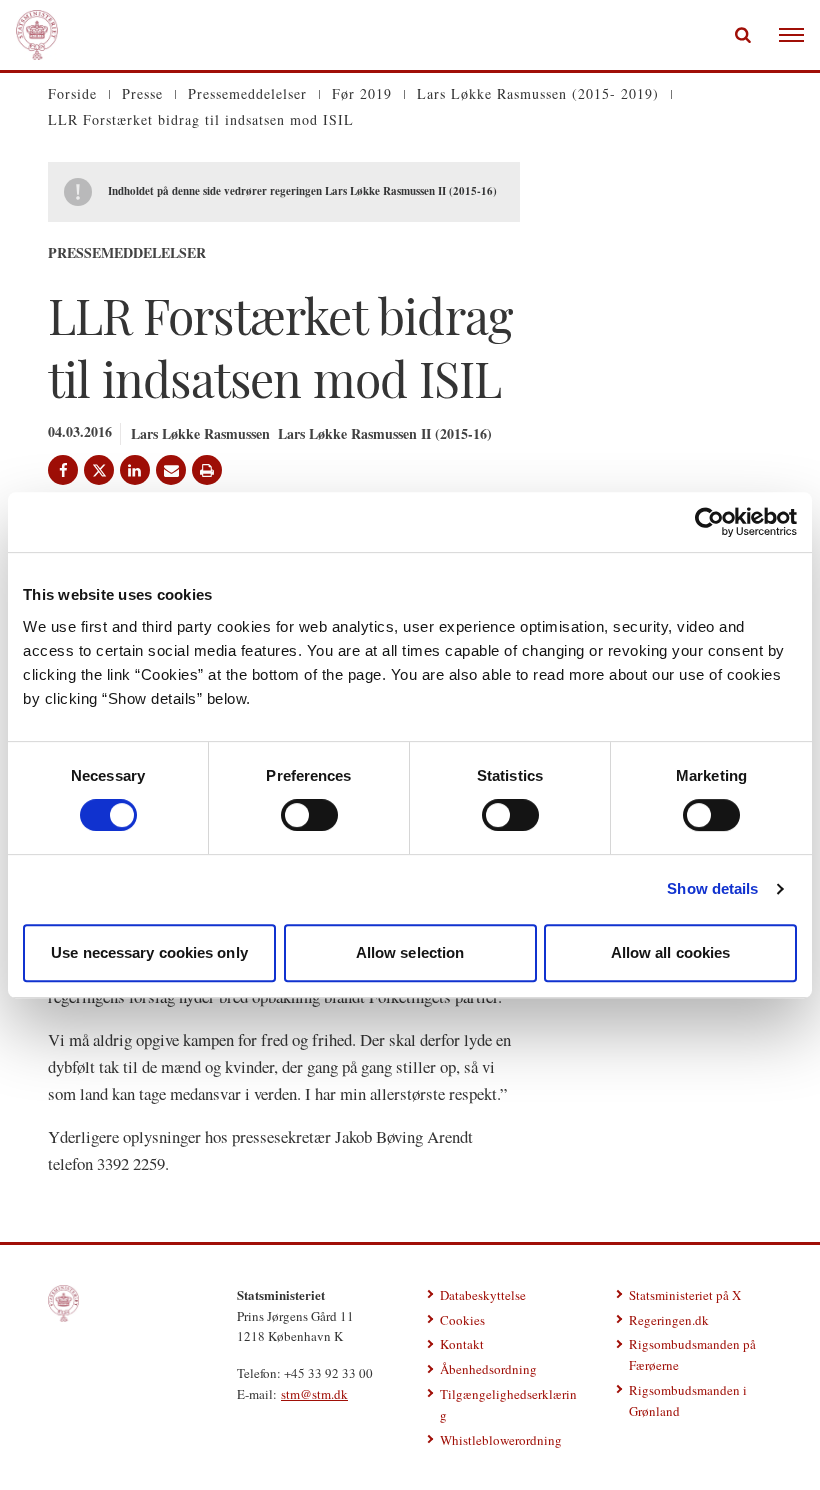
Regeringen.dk (669, 1320)
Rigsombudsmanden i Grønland (688, 1400)
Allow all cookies (671, 952)
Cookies (462, 1320)
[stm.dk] (63, 1303)
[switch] (309, 815)
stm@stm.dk (314, 1394)
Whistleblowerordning (501, 1440)
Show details (712, 888)
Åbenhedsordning (488, 1369)
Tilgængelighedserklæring (508, 1404)
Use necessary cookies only (149, 952)
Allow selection (410, 952)
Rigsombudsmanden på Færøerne (692, 1354)
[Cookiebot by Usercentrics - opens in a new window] (709, 522)
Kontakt (462, 1344)
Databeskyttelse (483, 1295)
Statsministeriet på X (685, 1295)
